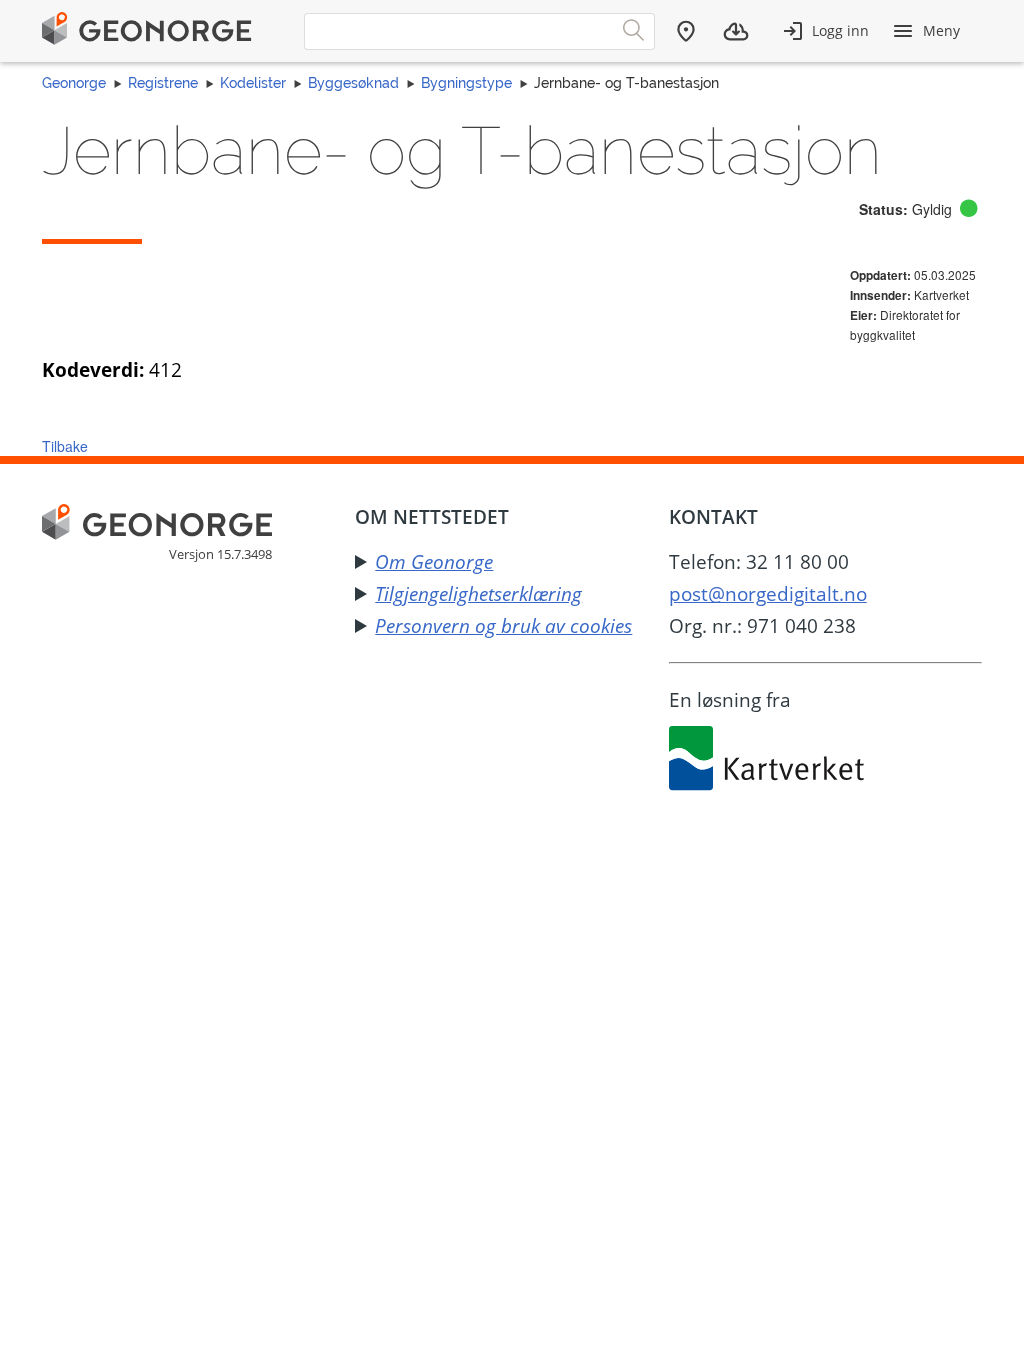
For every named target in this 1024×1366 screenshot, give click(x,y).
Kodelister (253, 83)
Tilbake (65, 446)
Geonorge (74, 83)
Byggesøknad (353, 83)
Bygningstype (466, 83)
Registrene (163, 83)
